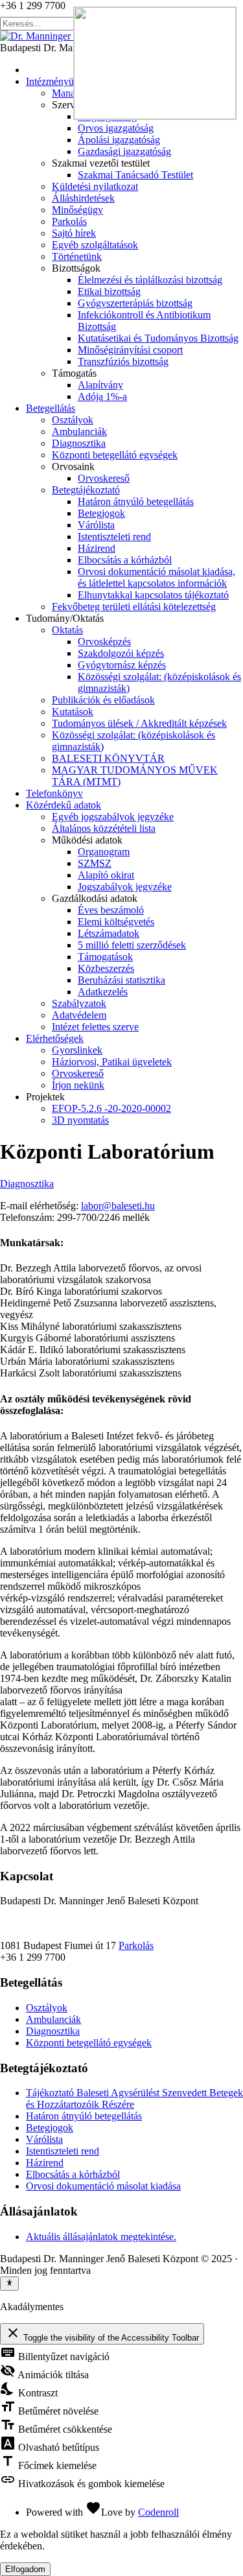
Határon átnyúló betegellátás (84, 2116)
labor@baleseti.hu (118, 1206)
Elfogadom (25, 2569)
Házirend (45, 2163)
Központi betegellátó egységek (89, 2043)
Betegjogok (50, 2128)
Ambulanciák (53, 2019)
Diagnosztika (27, 1184)
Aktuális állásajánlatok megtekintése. (101, 2237)
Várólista (44, 2139)
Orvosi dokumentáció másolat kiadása (103, 2186)
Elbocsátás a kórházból (73, 2174)
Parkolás (136, 1945)
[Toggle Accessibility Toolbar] (9, 2284)
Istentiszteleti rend (63, 2151)
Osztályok (47, 2008)
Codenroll (158, 2512)
